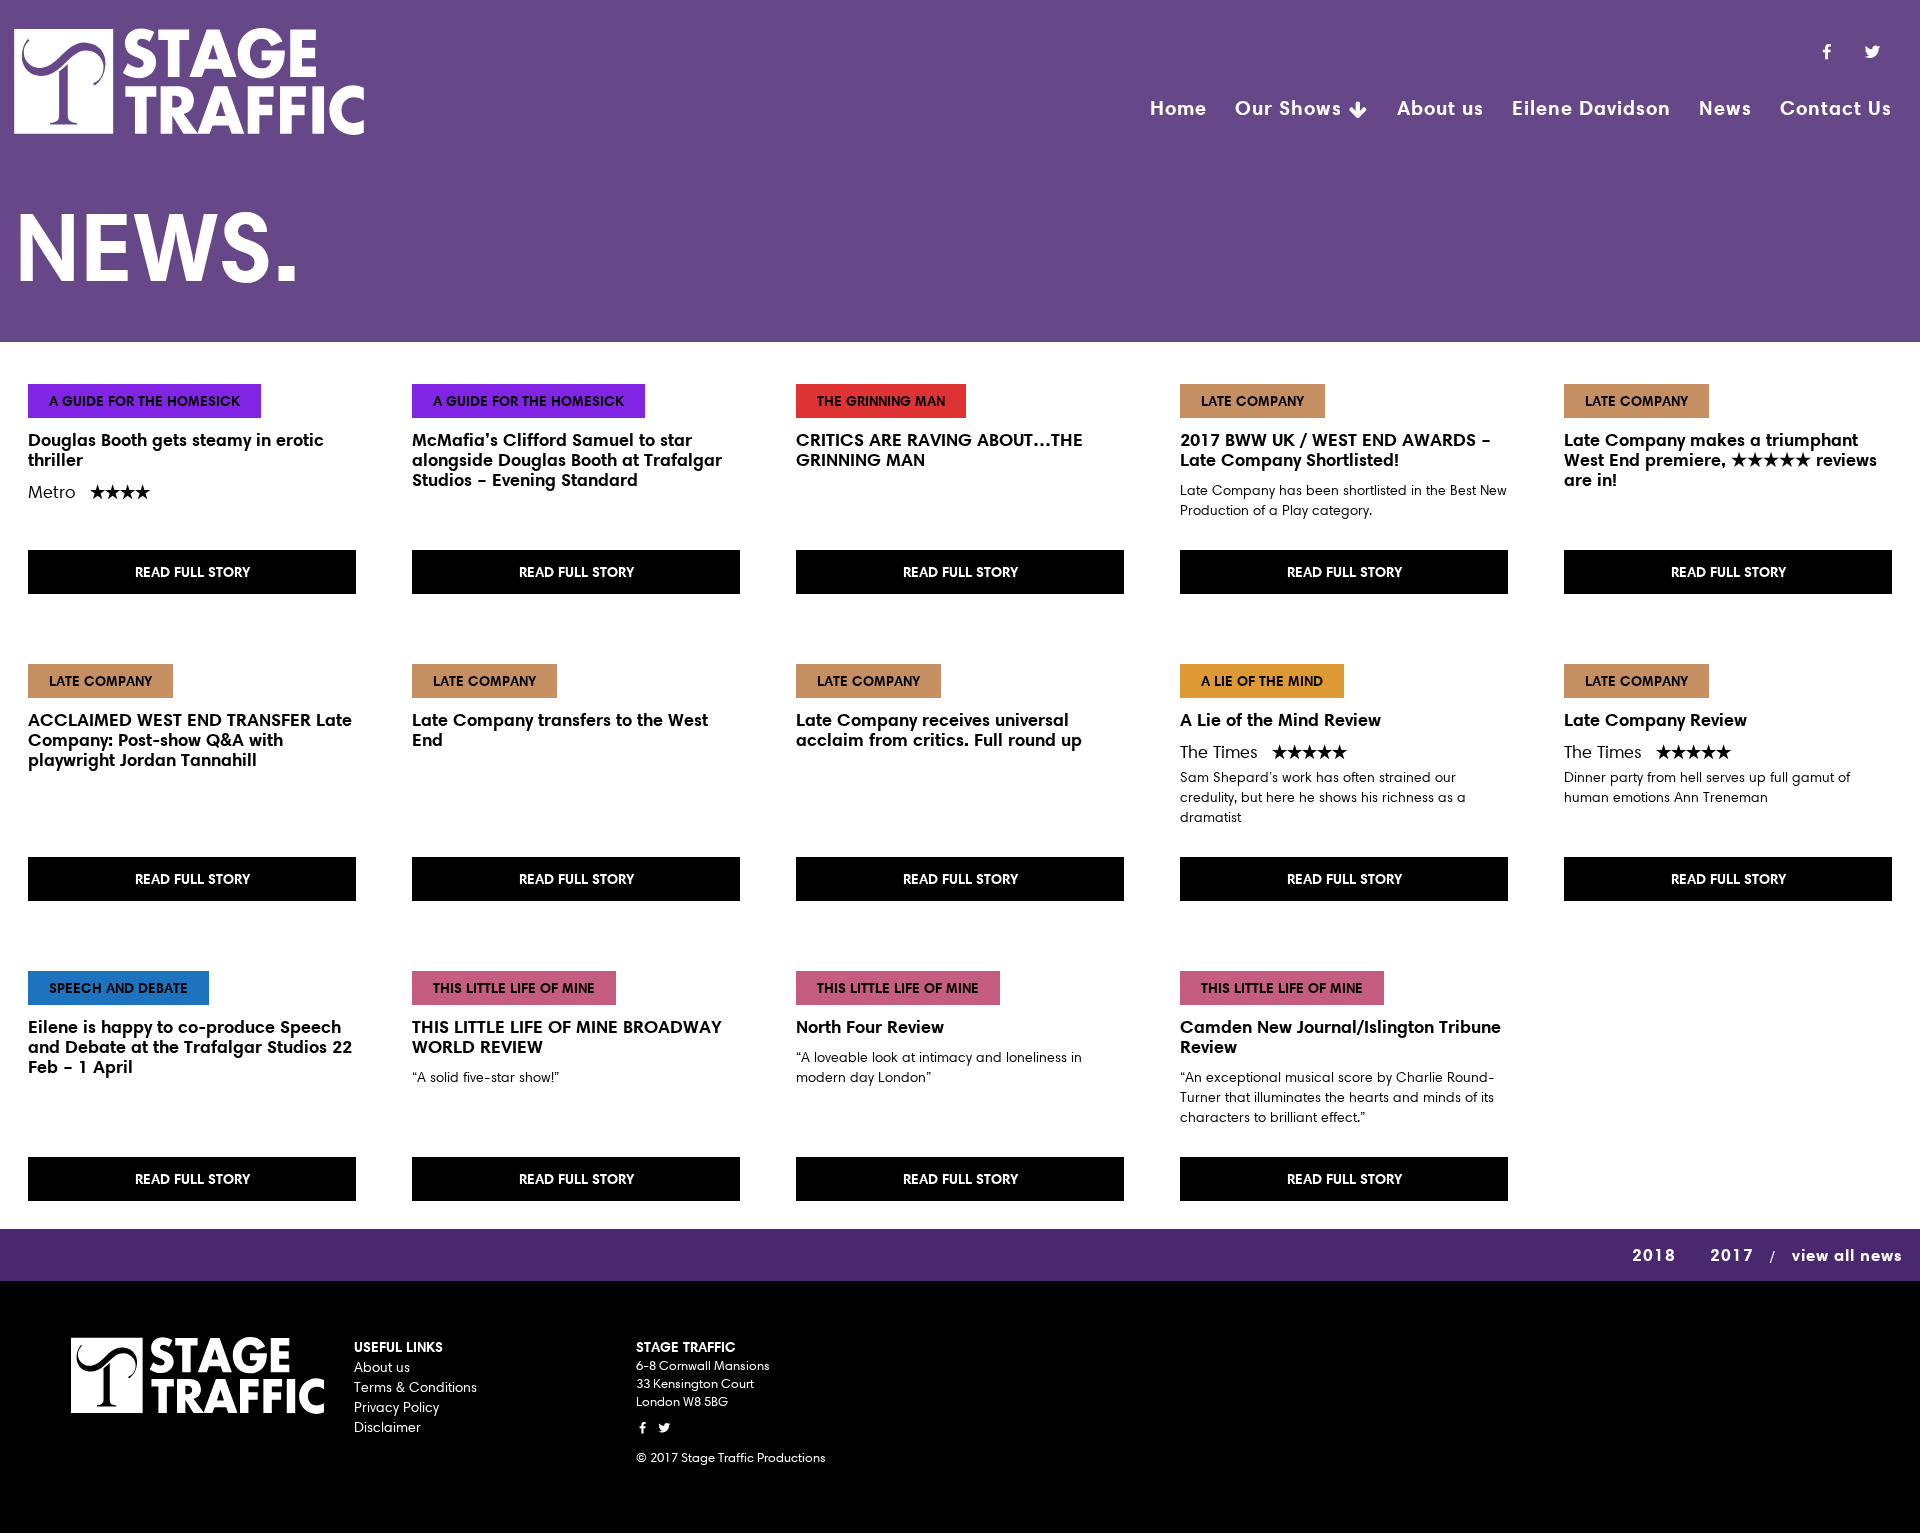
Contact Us (1836, 107)
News (1725, 107)
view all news (1847, 1254)
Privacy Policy (396, 1407)
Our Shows (1291, 107)
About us (1440, 107)
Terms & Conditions (415, 1387)
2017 (1732, 1254)
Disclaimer (387, 1427)
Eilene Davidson (1591, 107)
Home (1178, 107)
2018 (1654, 1254)
